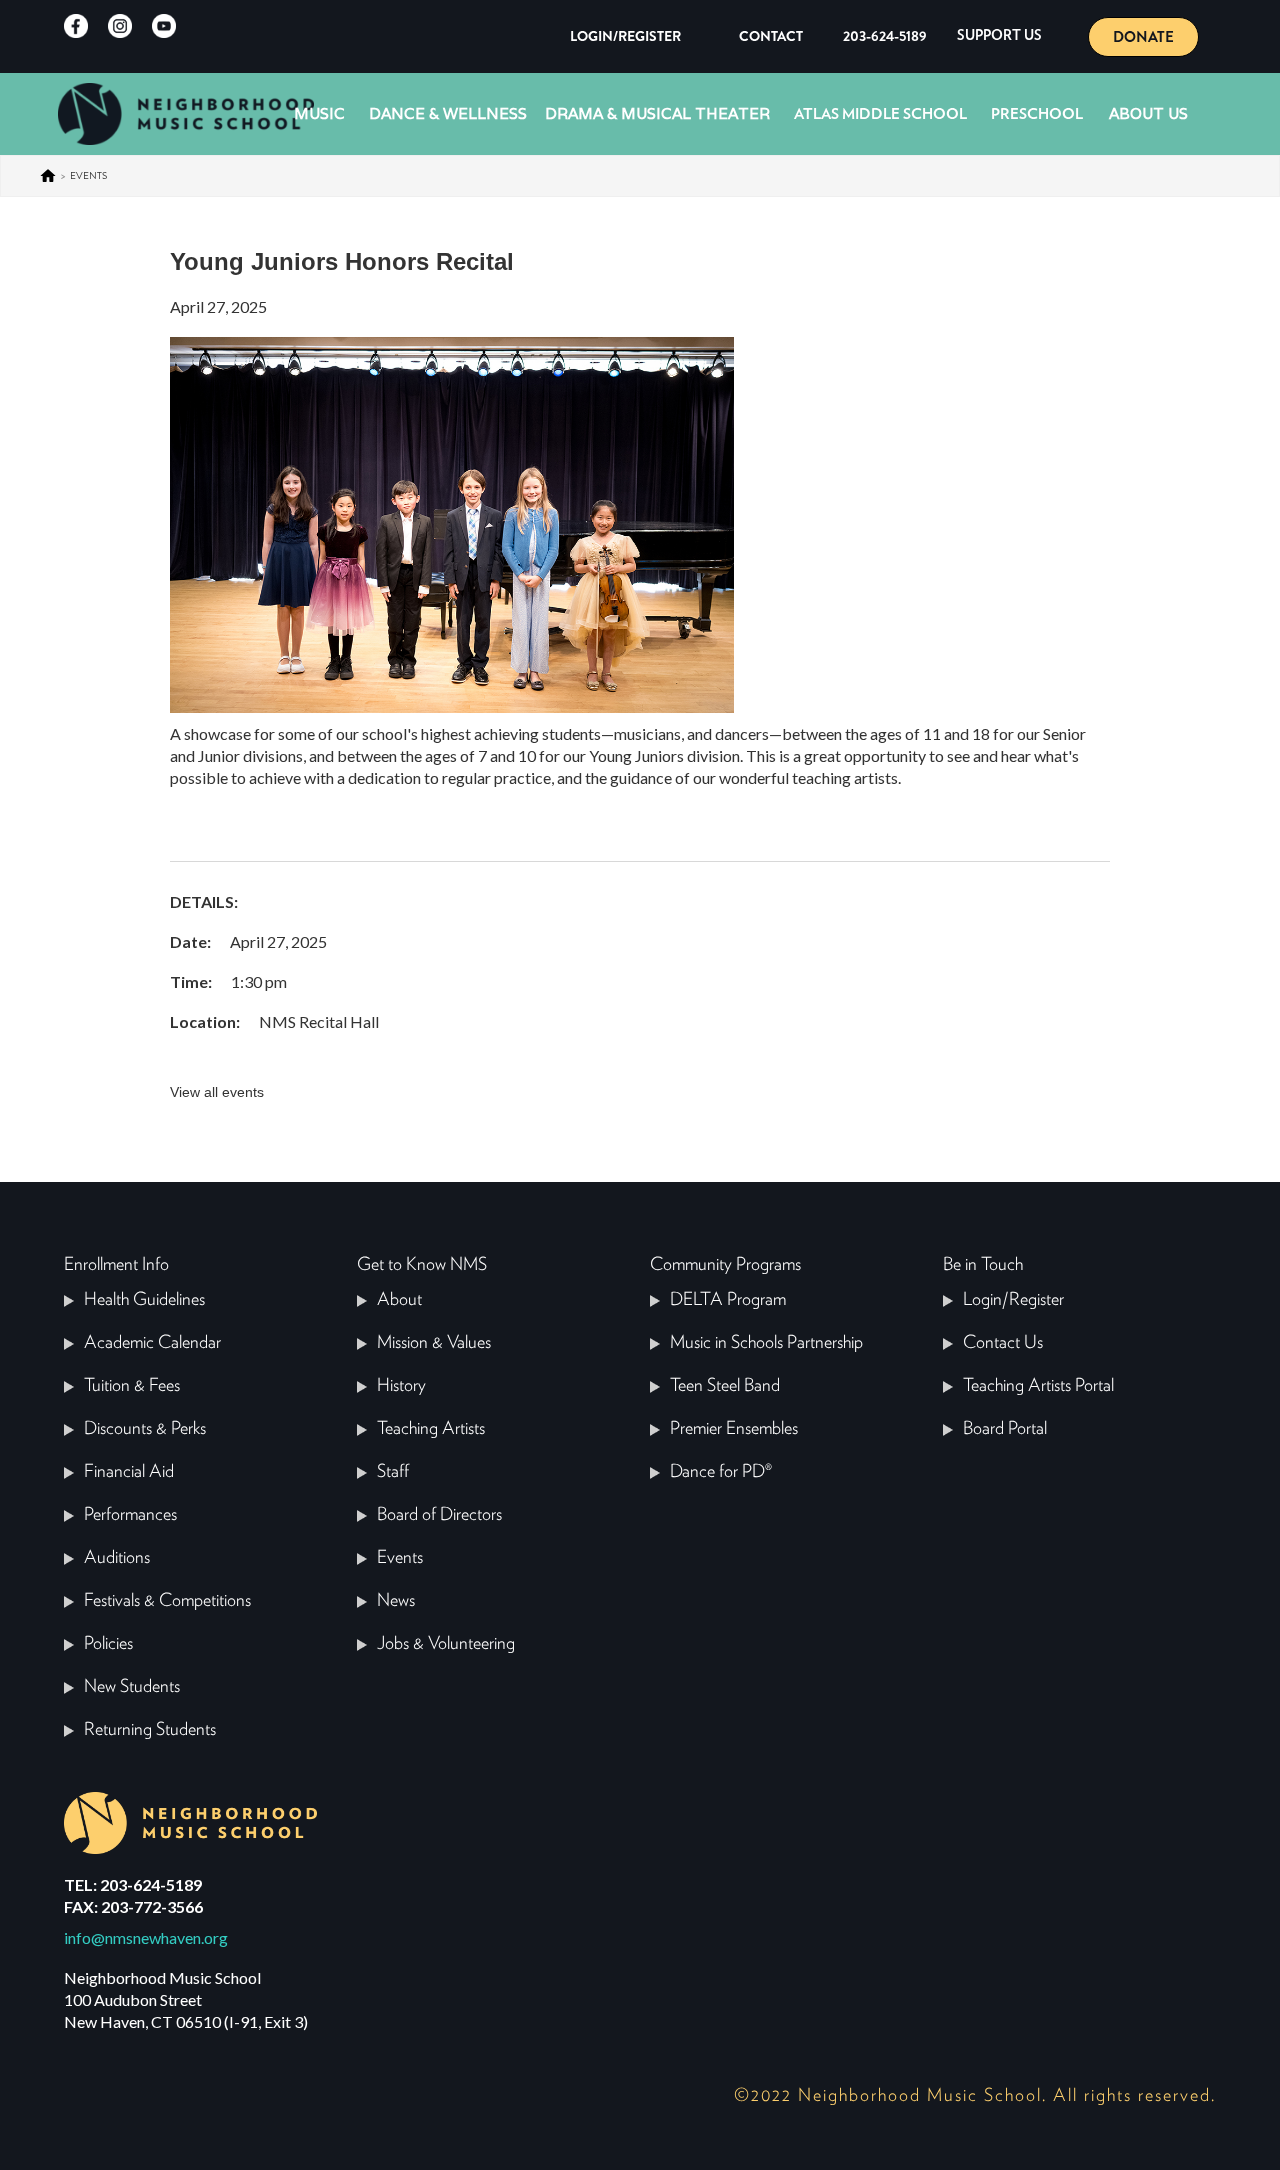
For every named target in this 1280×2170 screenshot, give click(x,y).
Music (319, 113)
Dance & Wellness (448, 113)
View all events (217, 1092)
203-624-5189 (885, 36)
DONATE (1143, 37)
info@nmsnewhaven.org (146, 1937)
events (88, 175)
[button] (999, 36)
